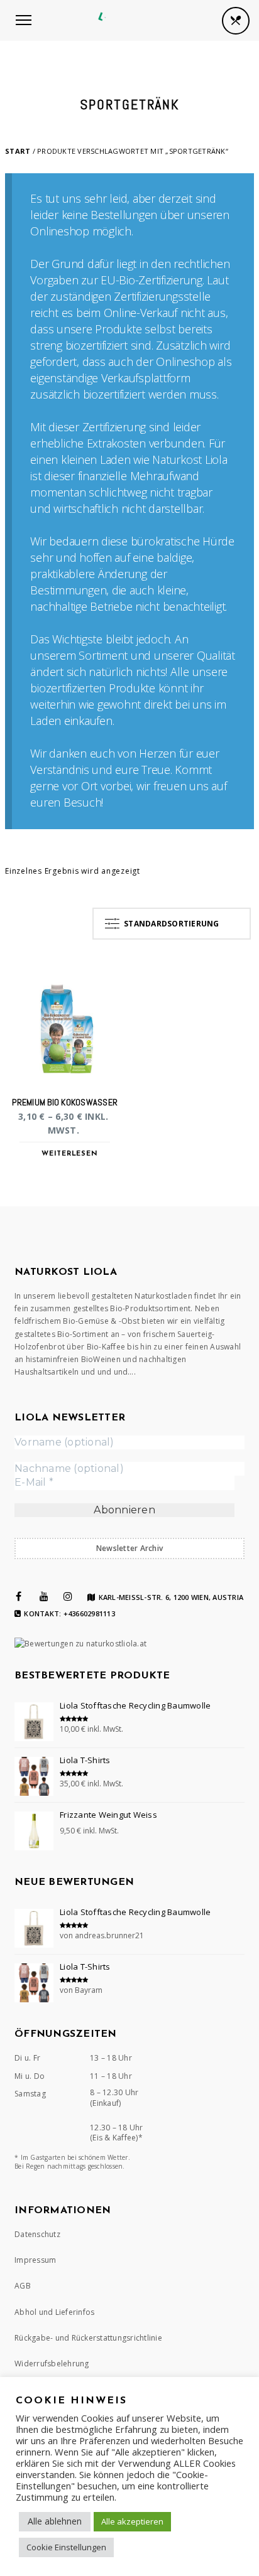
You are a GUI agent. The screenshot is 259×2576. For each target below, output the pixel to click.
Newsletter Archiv (129, 1548)
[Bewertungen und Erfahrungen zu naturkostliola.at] (80, 1644)
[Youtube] (44, 1596)
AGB (23, 2286)
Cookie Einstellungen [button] (66, 2547)
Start (18, 151)
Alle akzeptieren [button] (132, 2521)
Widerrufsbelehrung (52, 2364)
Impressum (35, 2260)
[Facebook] (19, 1596)
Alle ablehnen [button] (55, 2521)
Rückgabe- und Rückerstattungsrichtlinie (88, 2338)
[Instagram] (68, 1596)
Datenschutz (37, 2234)
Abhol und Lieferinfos (54, 2312)
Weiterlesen (69, 1154)
